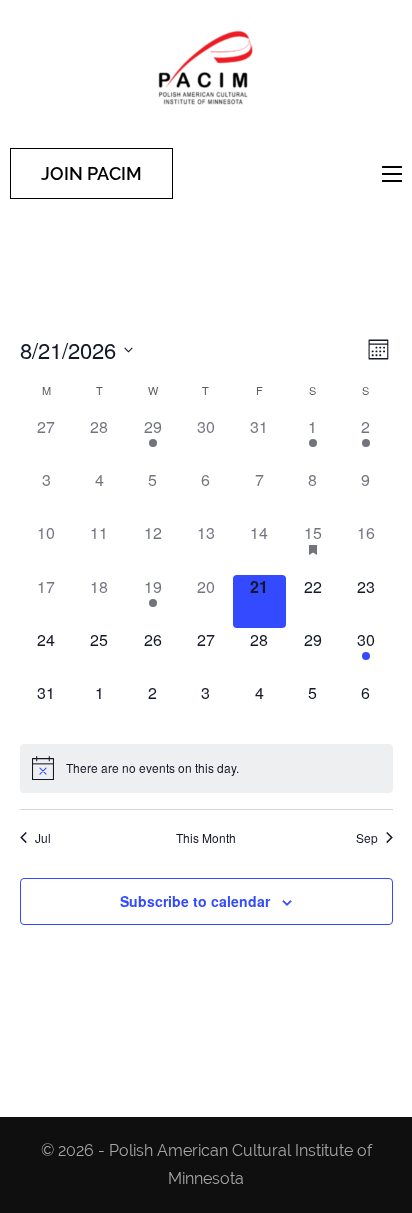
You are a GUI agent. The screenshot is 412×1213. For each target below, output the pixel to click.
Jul (43, 838)
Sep (367, 838)
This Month (206, 838)
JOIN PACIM (91, 173)
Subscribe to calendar (195, 901)
